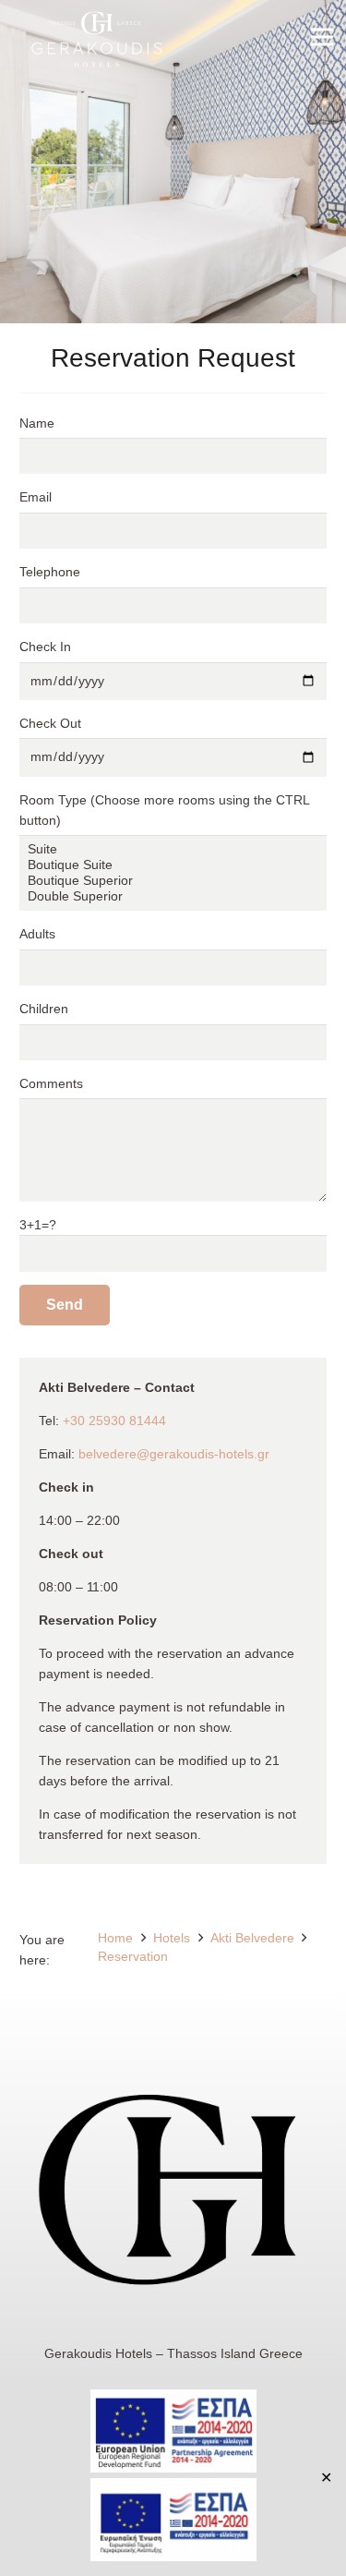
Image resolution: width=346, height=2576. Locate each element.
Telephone (50, 572)
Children (44, 1009)
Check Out (50, 723)
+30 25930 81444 (114, 1421)
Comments (51, 1083)
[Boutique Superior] (173, 881)
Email (36, 497)
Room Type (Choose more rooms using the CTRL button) (164, 810)
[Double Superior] (173, 896)
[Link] (97, 42)
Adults (37, 934)
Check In (45, 647)
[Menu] (322, 37)
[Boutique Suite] (173, 865)
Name (37, 423)
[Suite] (173, 849)
